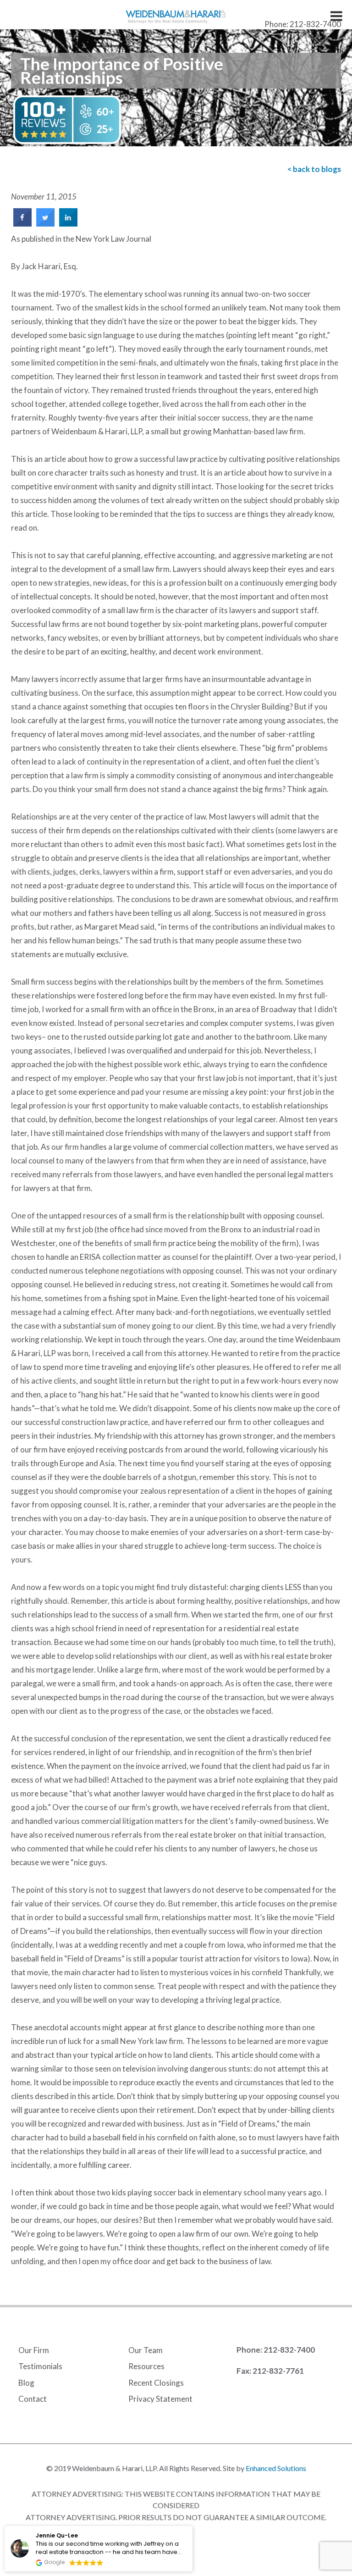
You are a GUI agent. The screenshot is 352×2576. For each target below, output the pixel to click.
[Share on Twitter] (45, 224)
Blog (26, 2383)
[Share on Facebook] (22, 224)
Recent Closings (156, 2383)
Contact (33, 2399)
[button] (192, 2526)
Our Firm (34, 2350)
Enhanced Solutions (276, 2468)
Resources (146, 2366)
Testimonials (40, 2366)
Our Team (146, 2350)
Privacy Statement (160, 2399)
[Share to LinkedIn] (68, 224)
